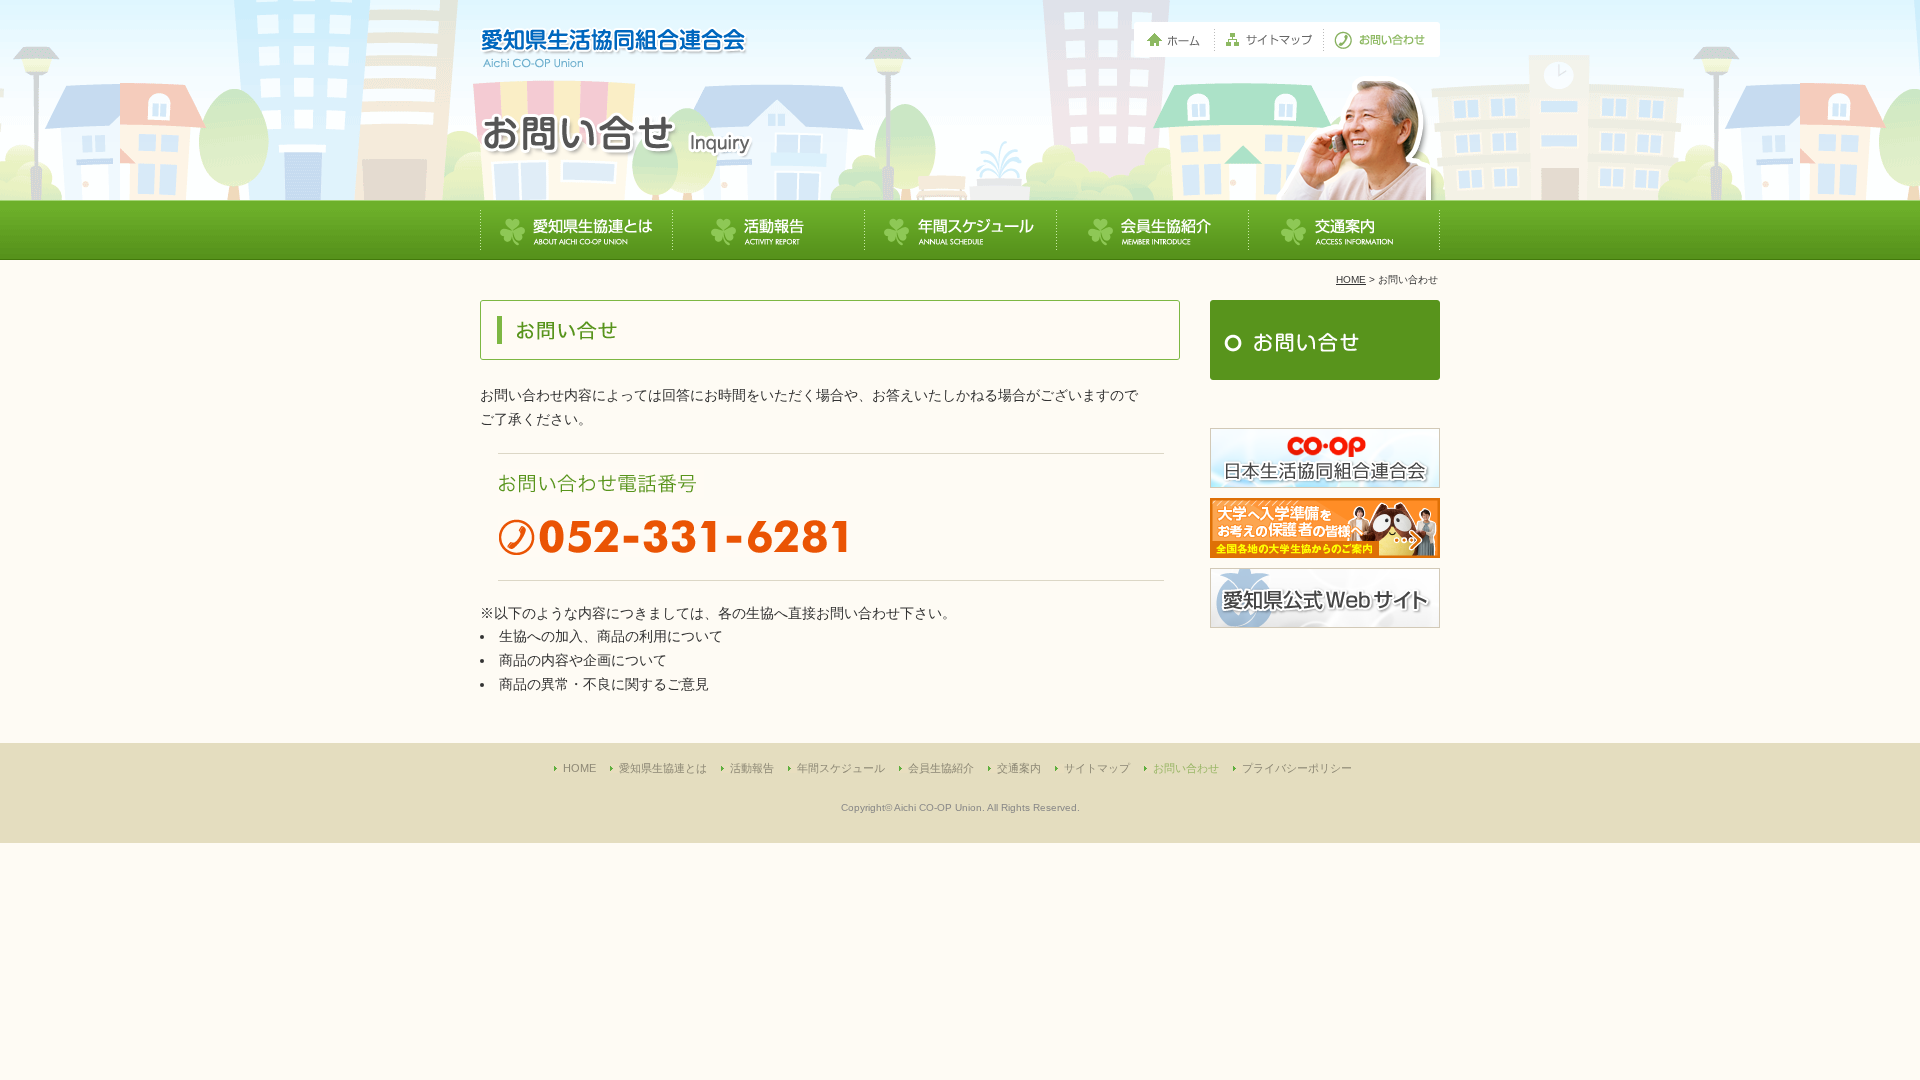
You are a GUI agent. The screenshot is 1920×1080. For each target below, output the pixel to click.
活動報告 (752, 768)
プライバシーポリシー (1297, 768)
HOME (1351, 279)
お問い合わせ (1186, 768)
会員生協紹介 (941, 768)
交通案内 (1019, 768)
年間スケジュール (841, 768)
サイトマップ (1097, 768)
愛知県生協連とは (663, 768)
